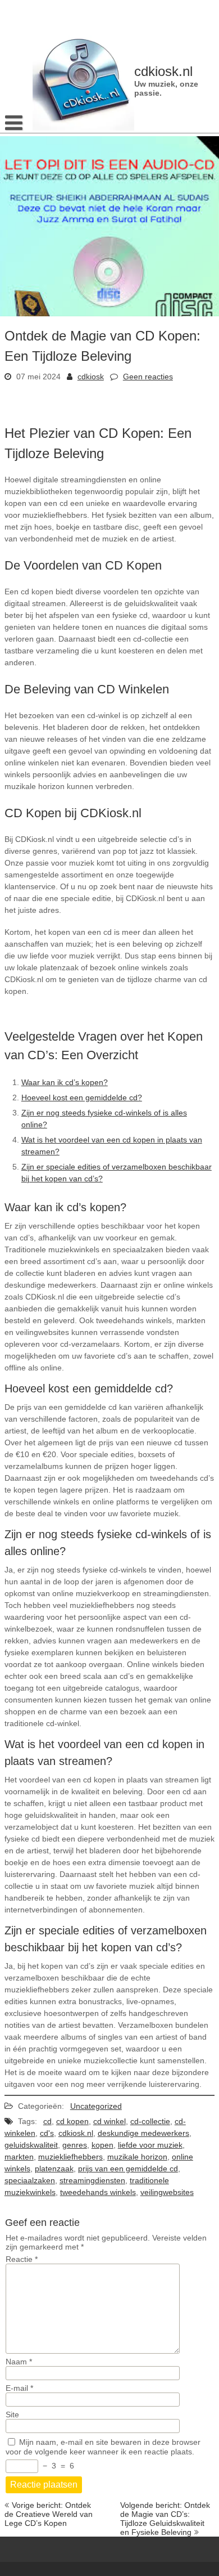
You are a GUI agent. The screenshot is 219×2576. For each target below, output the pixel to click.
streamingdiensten (92, 2180)
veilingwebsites (167, 2192)
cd (47, 2121)
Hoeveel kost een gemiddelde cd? (82, 1097)
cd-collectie (150, 2121)
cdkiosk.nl (76, 2133)
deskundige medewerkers (143, 2133)
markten (19, 2157)
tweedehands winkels (98, 2192)
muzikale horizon (137, 2157)
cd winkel (109, 2121)
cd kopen (72, 2121)
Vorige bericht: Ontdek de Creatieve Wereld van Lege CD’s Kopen (49, 2514)
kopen (102, 2145)
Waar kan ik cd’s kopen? (65, 1082)
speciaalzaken (30, 2180)
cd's (47, 2133)
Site (12, 2414)
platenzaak (54, 2169)
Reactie (22, 2259)
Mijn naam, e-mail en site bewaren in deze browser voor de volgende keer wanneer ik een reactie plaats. (103, 2447)
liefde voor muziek (150, 2145)
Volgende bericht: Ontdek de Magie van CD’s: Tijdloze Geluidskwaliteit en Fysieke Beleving (165, 2519)
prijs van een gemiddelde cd (128, 2169)
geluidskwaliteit (31, 2145)
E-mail (19, 2388)
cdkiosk (91, 377)
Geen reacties (148, 377)
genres (75, 2145)
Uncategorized (96, 2106)
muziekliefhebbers (70, 2157)
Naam (19, 2362)
